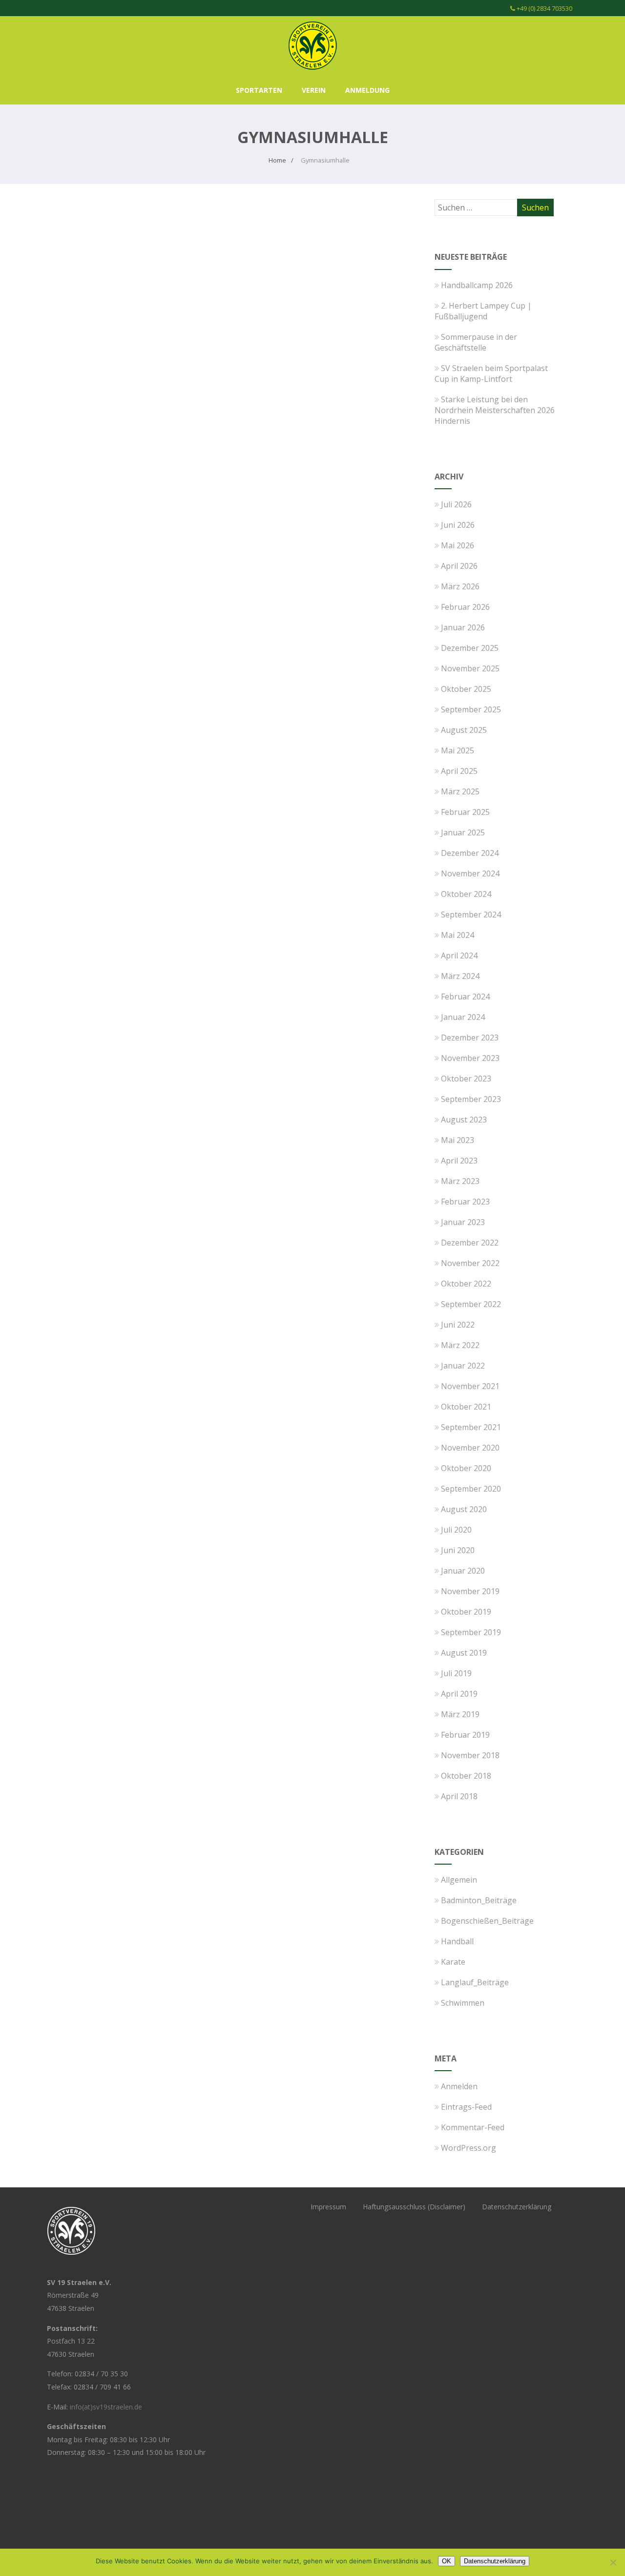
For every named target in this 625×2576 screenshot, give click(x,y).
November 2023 (470, 1058)
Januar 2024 (463, 1017)
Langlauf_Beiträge (475, 1982)
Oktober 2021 (466, 1407)
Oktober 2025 (466, 689)
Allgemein (459, 1880)
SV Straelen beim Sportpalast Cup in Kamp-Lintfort (491, 374)
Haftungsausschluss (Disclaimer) (414, 2207)
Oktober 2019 (466, 1612)
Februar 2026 (465, 607)
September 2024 (471, 914)
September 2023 (471, 1099)
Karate (453, 1962)
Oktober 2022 (466, 1284)
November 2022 (470, 1263)
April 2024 (459, 956)
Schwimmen (463, 2003)
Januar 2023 (463, 1222)
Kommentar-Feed (473, 2127)
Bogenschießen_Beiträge (487, 1921)
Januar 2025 (463, 832)
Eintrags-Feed (466, 2107)
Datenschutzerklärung (517, 2207)
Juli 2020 (456, 1530)
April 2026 (459, 566)
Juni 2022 (458, 1325)
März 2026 (460, 586)
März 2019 (460, 1714)
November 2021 (470, 1386)
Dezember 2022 (470, 1243)
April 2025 (459, 771)
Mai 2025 (458, 750)
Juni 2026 (458, 525)
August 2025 (464, 730)
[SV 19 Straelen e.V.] (312, 72)
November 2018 (470, 1755)
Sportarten (259, 90)
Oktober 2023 (466, 1079)
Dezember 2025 (470, 648)
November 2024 (470, 873)
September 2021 (471, 1427)
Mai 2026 (458, 545)
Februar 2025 (465, 812)
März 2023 (460, 1181)
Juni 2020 (458, 1550)
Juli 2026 (456, 504)
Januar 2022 (463, 1366)
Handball (457, 1941)
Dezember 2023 (470, 1038)
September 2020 (471, 1489)
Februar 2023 (465, 1202)
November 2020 (470, 1448)
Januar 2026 (463, 627)
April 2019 (459, 1694)
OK (447, 2561)
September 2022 (471, 1304)
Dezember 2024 (470, 853)
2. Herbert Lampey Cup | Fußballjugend (483, 311)
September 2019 (471, 1632)
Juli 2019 (456, 1673)
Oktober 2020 (466, 1468)
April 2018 (459, 1796)
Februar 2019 (465, 1735)
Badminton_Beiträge (479, 1900)
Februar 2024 (465, 997)
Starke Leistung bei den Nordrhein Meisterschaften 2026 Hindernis (495, 410)
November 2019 (470, 1591)
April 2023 (459, 1161)
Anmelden (459, 2086)
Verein (314, 90)
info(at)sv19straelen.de (106, 2407)
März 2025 (460, 791)
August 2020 (464, 1509)
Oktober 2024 (466, 894)
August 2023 (464, 1120)
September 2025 (471, 709)
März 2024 (460, 976)
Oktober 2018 (466, 1776)
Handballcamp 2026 (477, 285)
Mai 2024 (458, 935)
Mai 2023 (458, 1140)
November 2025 (470, 668)
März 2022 (460, 1345)
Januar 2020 (463, 1571)
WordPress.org (469, 2148)
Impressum (328, 2207)
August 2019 (464, 1653)
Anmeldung (367, 90)
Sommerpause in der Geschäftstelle (476, 342)
